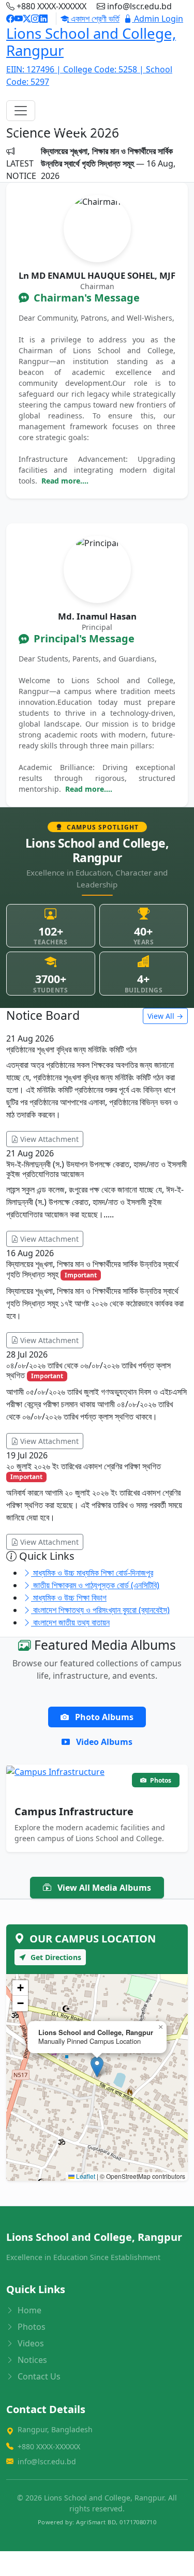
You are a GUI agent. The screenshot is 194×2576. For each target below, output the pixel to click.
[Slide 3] (97, 131)
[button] (97, 2067)
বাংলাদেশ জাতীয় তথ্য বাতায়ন (70, 1622)
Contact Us (38, 2376)
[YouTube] (19, 19)
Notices (31, 2360)
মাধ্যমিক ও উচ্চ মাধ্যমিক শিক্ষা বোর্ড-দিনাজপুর (92, 1573)
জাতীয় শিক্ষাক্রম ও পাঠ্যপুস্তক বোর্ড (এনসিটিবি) (95, 1585)
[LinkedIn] (43, 19)
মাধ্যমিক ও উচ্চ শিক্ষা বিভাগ (69, 1598)
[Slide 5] (135, 131)
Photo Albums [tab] (103, 1717)
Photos (31, 2327)
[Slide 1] (60, 131)
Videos (30, 2343)
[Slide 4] (116, 131)
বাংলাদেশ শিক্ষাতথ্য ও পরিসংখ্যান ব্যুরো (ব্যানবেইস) (100, 1610)
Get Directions (55, 1957)
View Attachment (48, 1139)
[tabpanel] (97, 1802)
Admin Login (158, 19)
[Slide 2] (79, 131)
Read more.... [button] (65, 481)
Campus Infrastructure (74, 1811)
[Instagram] (35, 19)
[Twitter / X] (27, 19)
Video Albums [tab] (103, 1742)
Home (28, 2310)
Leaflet (85, 2176)
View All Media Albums (103, 1888)
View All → (165, 1016)
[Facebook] (10, 19)
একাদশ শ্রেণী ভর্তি (94, 19)
